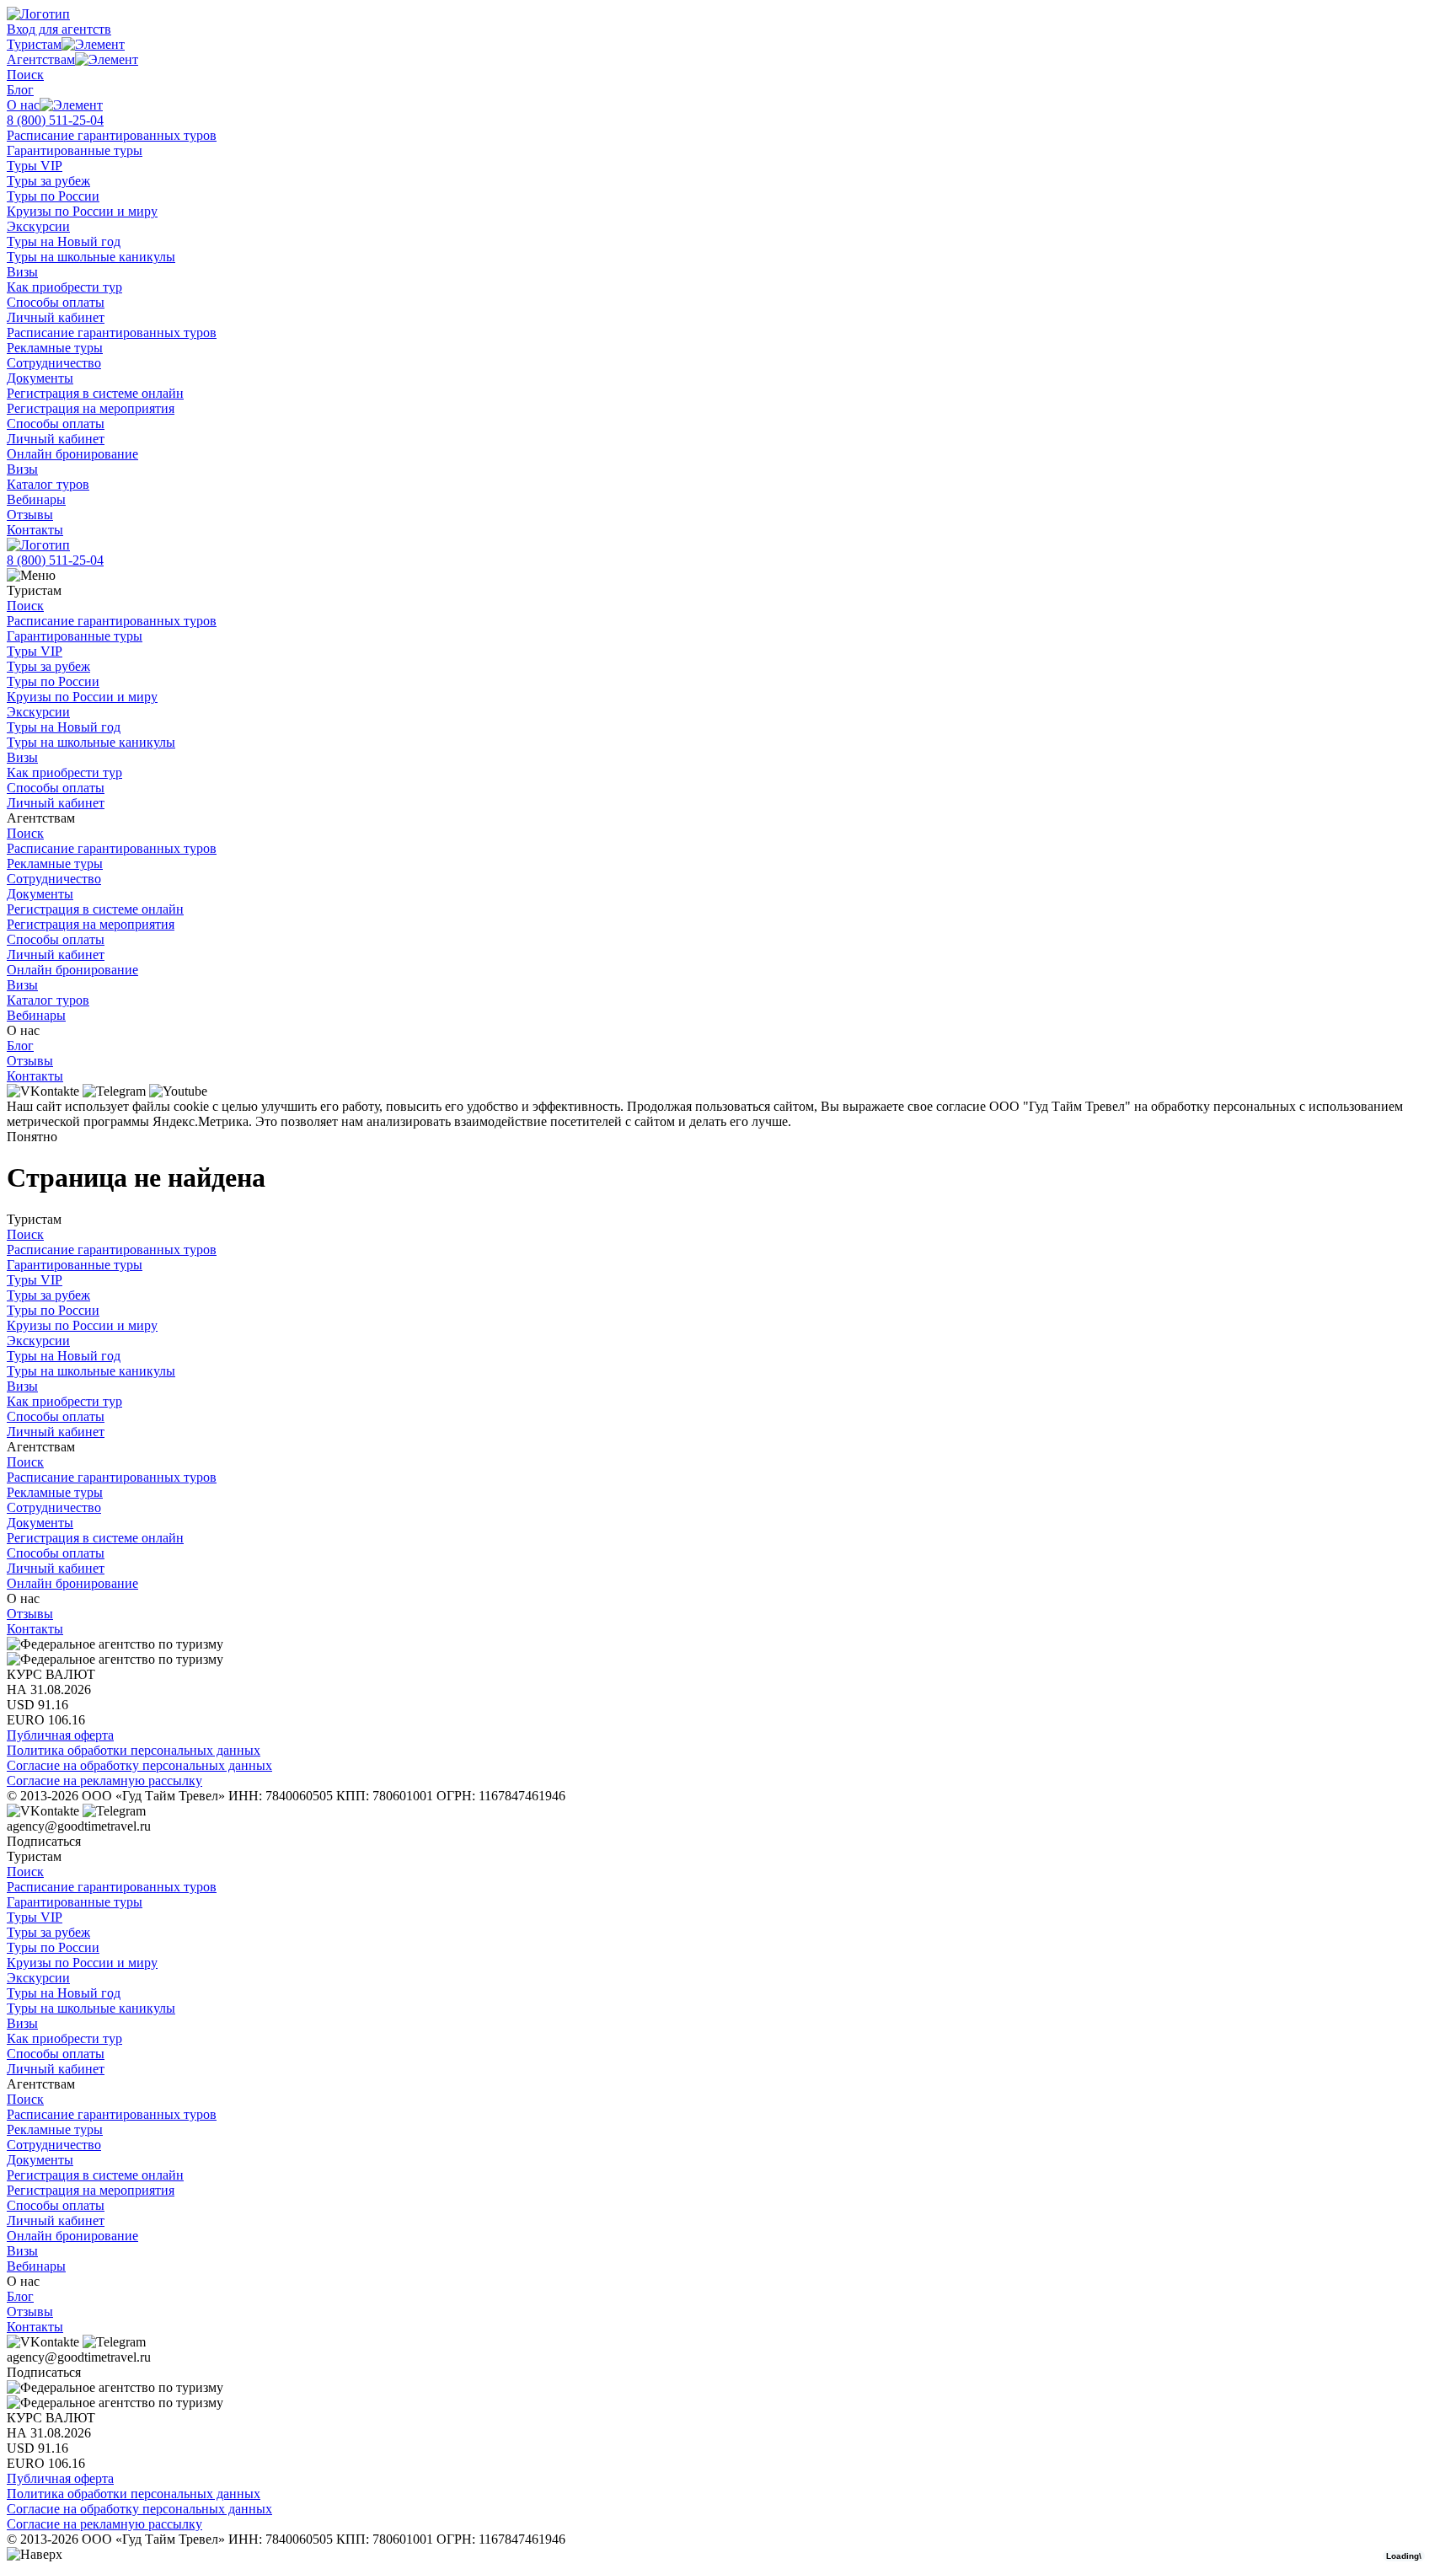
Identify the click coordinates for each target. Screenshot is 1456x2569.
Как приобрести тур (64, 287)
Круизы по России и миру (82, 211)
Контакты (35, 530)
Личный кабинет (56, 317)
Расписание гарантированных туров (112, 135)
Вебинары (36, 499)
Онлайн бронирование (72, 454)
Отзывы (30, 515)
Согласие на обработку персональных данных (139, 1765)
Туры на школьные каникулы (91, 257)
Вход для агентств (59, 29)
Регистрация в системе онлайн (95, 393)
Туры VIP (35, 166)
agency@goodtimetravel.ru (79, 1826)
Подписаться (44, 1841)
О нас (23, 105)
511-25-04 (55, 120)
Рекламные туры (55, 348)
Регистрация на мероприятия (91, 408)
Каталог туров (48, 484)
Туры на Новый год (64, 241)
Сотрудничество (54, 363)
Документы (40, 378)
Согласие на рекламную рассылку (104, 1781)
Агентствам (41, 59)
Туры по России (53, 196)
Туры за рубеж (48, 181)
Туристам (34, 44)
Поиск (25, 75)
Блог (20, 90)
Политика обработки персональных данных (134, 1750)
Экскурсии (38, 226)
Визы (22, 272)
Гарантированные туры (75, 150)
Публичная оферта (60, 1735)
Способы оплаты (56, 302)
